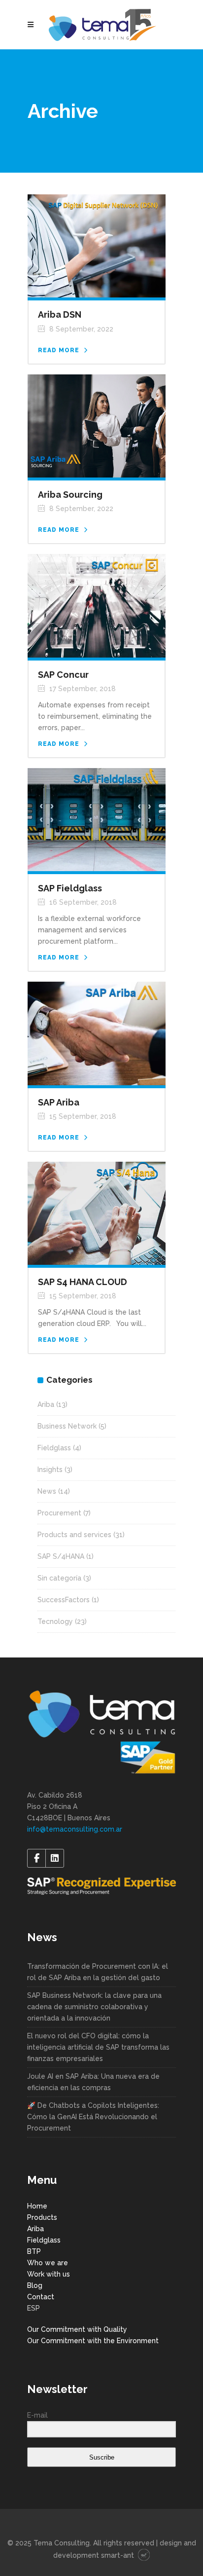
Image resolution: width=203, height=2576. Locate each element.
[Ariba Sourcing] (97, 425)
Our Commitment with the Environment (93, 2341)
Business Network (67, 1426)
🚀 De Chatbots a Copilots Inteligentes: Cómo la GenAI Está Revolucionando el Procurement (93, 2117)
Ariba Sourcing (70, 495)
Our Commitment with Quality (77, 2329)
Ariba (46, 1404)
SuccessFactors (64, 1600)
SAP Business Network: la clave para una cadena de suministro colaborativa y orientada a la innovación (94, 2007)
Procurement (59, 1513)
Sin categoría (59, 1578)
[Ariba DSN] (97, 245)
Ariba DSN (60, 314)
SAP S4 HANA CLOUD (83, 1282)
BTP (34, 2251)
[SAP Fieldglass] (97, 819)
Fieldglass (54, 1448)
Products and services (74, 1535)
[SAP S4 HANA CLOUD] (97, 1213)
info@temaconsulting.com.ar (75, 1829)
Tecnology (55, 1621)
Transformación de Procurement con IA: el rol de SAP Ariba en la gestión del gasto (98, 1972)
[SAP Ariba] (97, 1033)
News (47, 1491)
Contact (41, 2297)
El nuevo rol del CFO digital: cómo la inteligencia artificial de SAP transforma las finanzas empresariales (98, 2047)
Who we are (48, 2263)
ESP (34, 2308)
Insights (50, 1470)
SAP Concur (63, 675)
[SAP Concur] (97, 605)
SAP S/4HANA (61, 1556)
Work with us (49, 2274)
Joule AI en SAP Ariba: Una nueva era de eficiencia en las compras (93, 2082)
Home (37, 2206)
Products (42, 2217)
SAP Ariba (59, 1102)
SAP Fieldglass (70, 888)
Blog (35, 2285)
